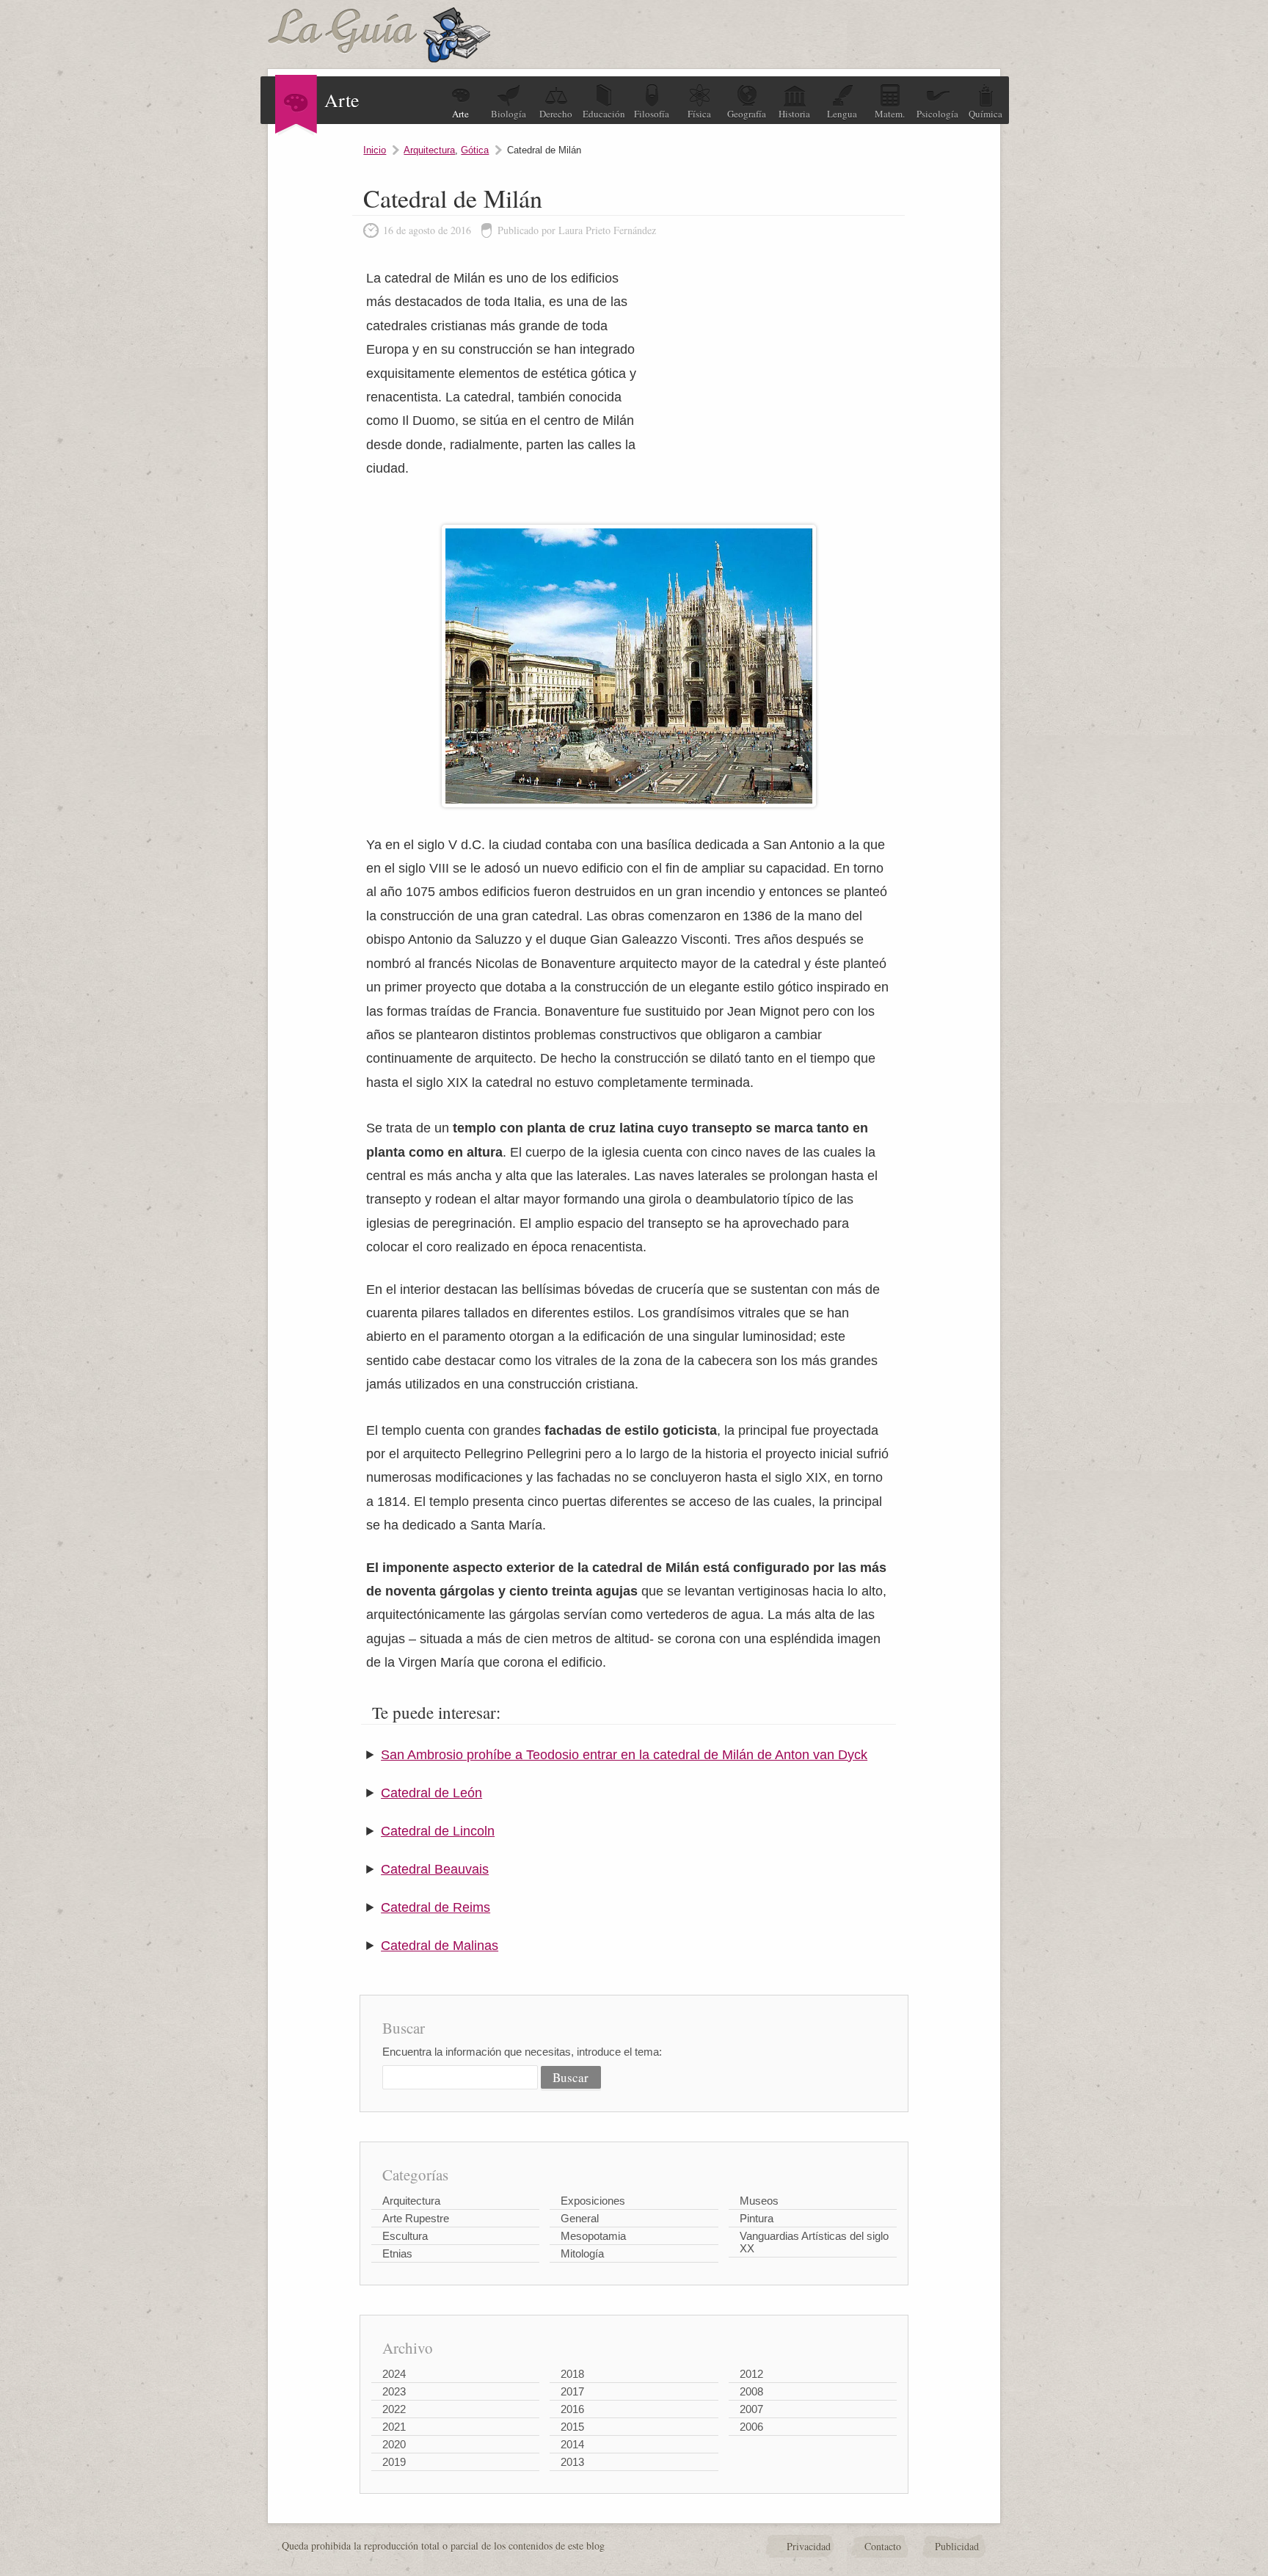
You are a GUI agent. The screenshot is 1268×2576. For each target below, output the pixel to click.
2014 (572, 2444)
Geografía (747, 114)
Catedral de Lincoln (438, 1831)
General (580, 2218)
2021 (394, 2427)
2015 (572, 2427)
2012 (751, 2374)
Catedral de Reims (436, 1907)
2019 (394, 2462)
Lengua (842, 114)
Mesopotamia (593, 2236)
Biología (509, 114)
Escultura (405, 2236)
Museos (759, 2201)
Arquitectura (429, 150)
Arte (460, 114)
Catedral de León (431, 1793)
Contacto (883, 2546)
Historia (794, 114)
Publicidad (957, 2546)
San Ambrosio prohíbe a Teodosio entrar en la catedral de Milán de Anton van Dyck (624, 1755)
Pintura (757, 2218)
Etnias (397, 2253)
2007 (751, 2409)
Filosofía (652, 114)
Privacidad (809, 2546)
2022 (394, 2409)
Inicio (375, 150)
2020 (394, 2444)
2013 (572, 2462)
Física (699, 114)
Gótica (475, 150)
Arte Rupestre (416, 2218)
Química (985, 114)
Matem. (890, 114)
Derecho (556, 114)
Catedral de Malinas (440, 1946)
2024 (394, 2374)
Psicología (937, 114)
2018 (572, 2374)
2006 (751, 2427)
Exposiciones (593, 2201)
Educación (604, 114)
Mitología (582, 2253)
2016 (572, 2409)
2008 (751, 2391)
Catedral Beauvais (435, 1869)
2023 (394, 2391)
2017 (572, 2391)
